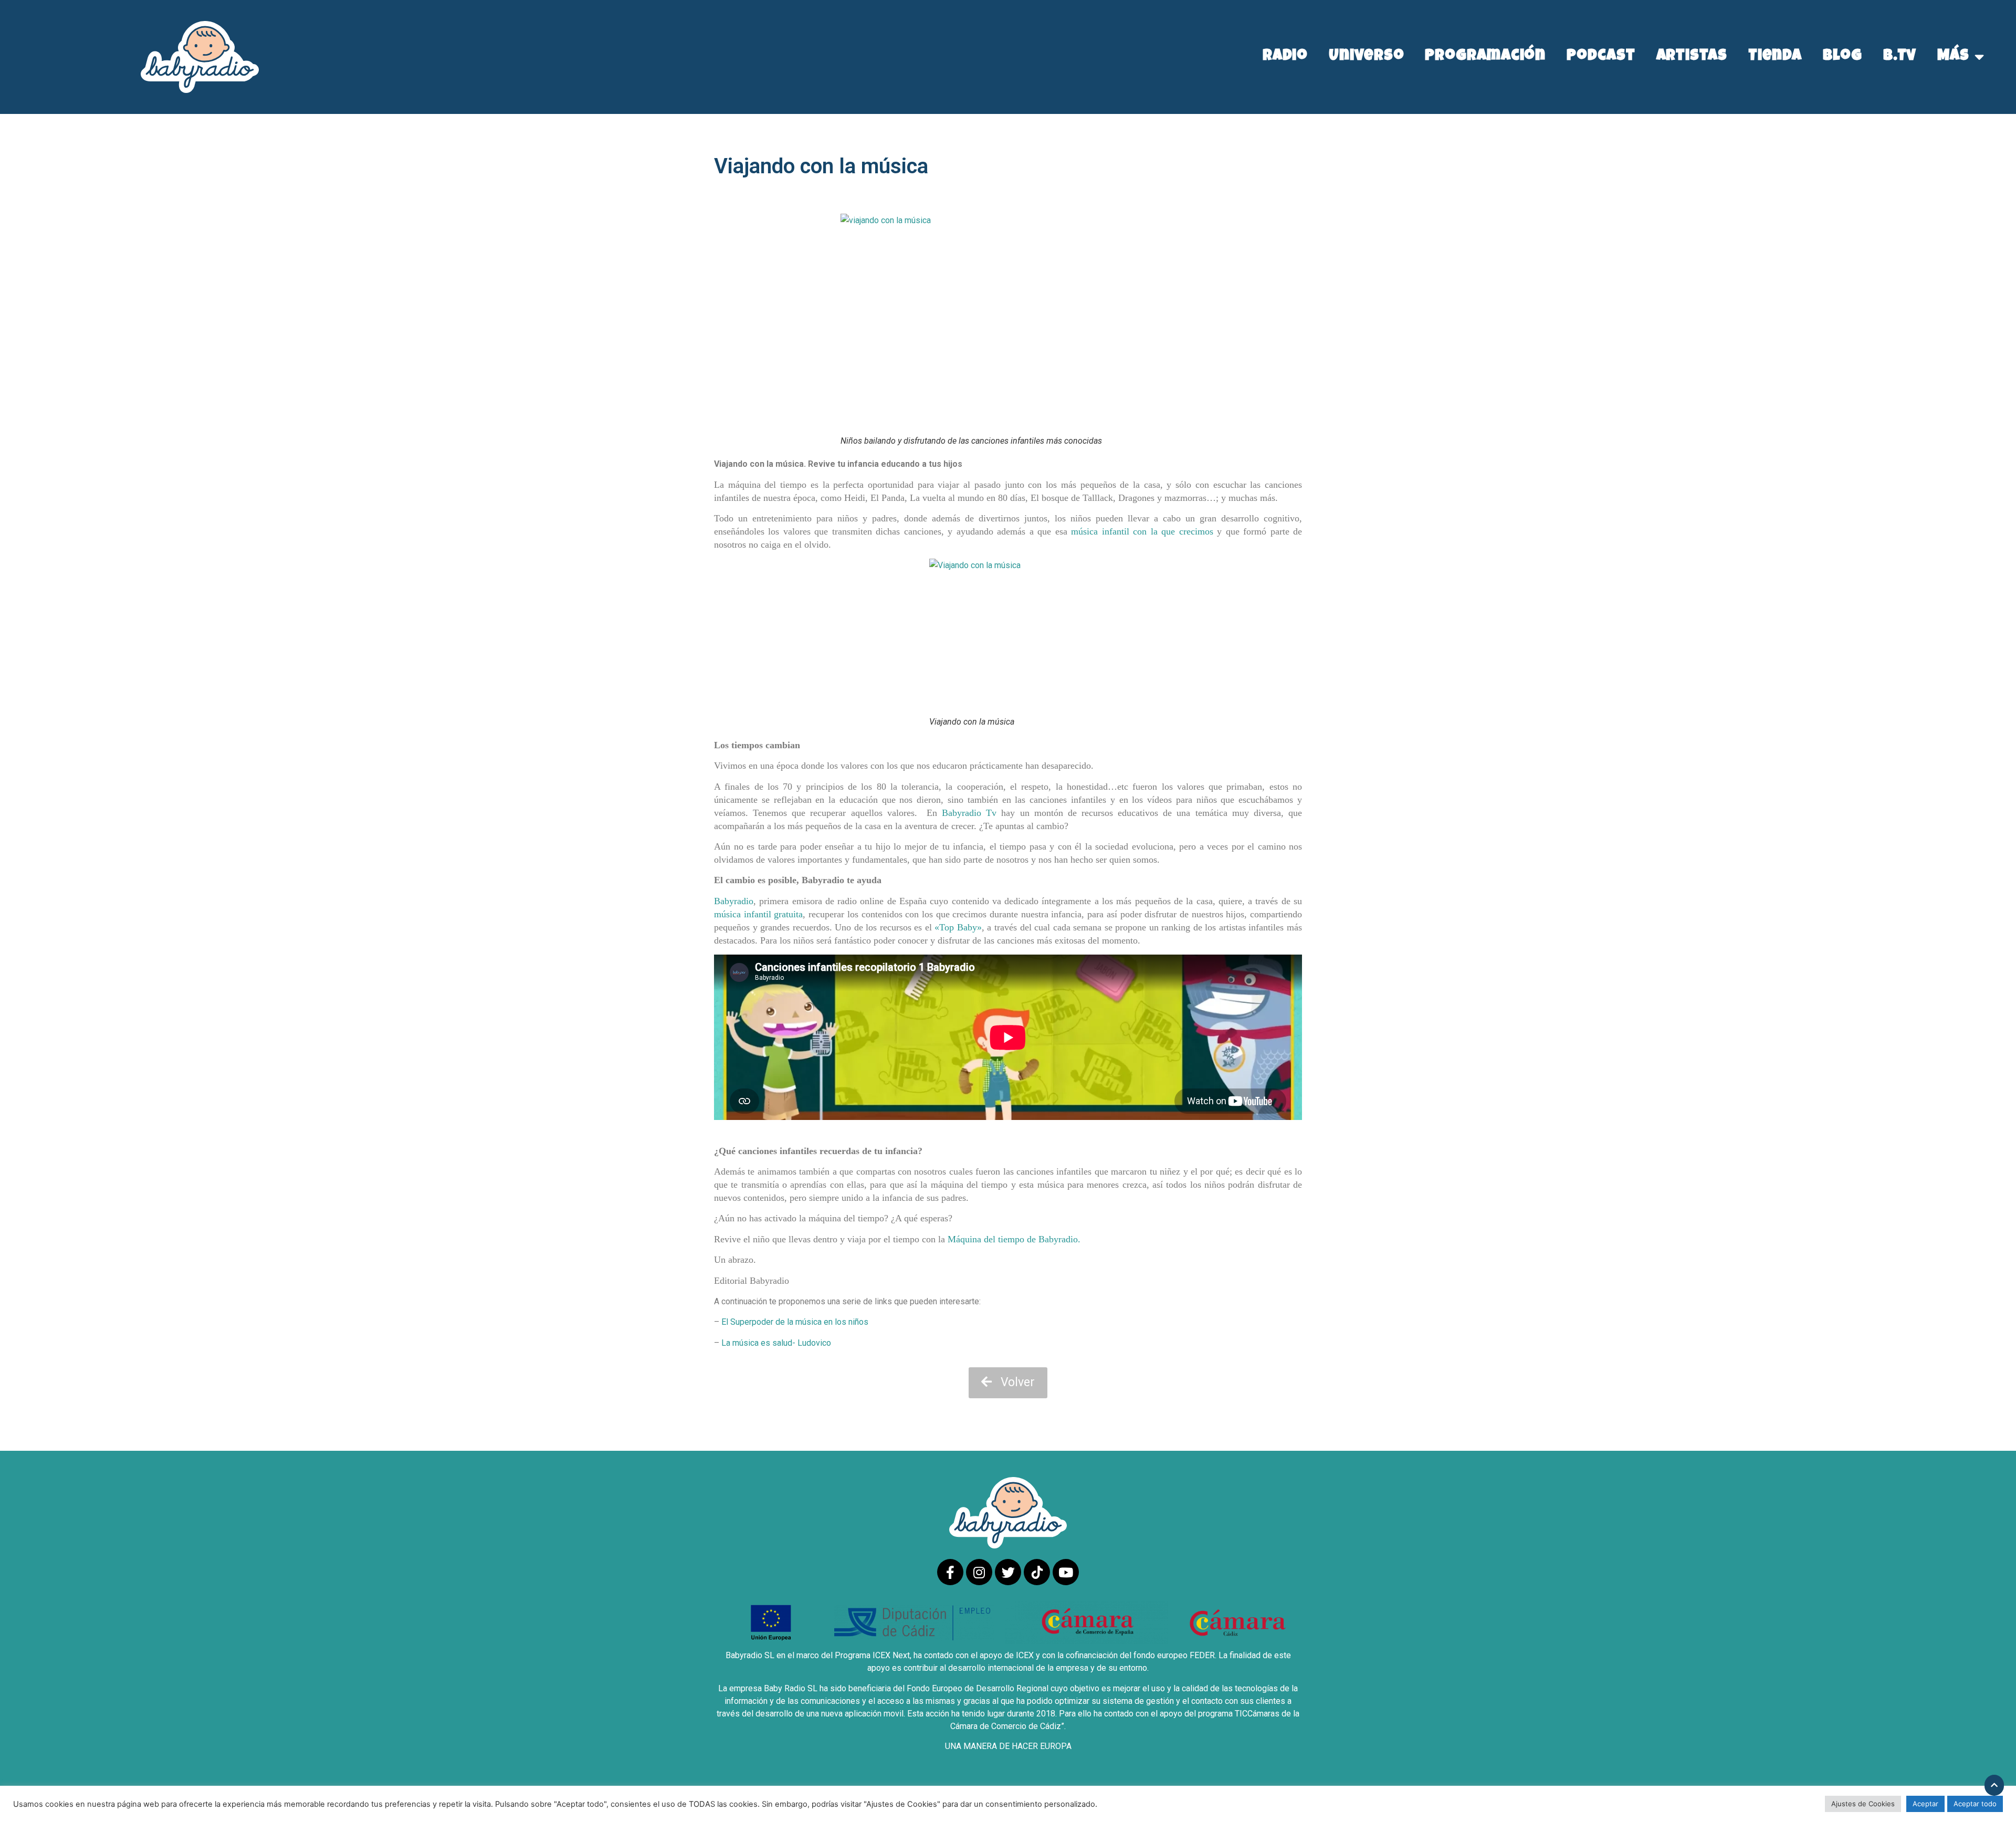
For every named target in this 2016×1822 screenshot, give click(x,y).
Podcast (1601, 57)
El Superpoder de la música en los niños (795, 1322)
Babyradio (734, 901)
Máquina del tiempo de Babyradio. (1014, 1239)
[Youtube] (1066, 1572)
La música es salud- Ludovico (775, 1343)
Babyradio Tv (969, 813)
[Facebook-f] (950, 1572)
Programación (1485, 57)
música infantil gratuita (758, 914)
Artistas (1692, 57)
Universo (1366, 57)
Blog (1842, 57)
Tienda (1775, 57)
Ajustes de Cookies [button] (1863, 1804)
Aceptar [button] (1925, 1804)
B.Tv (1900, 57)
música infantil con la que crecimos (1142, 531)
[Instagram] (979, 1572)
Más (1953, 57)
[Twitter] (1008, 1572)
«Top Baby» (958, 927)
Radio (1285, 57)
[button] (1008, 1383)
